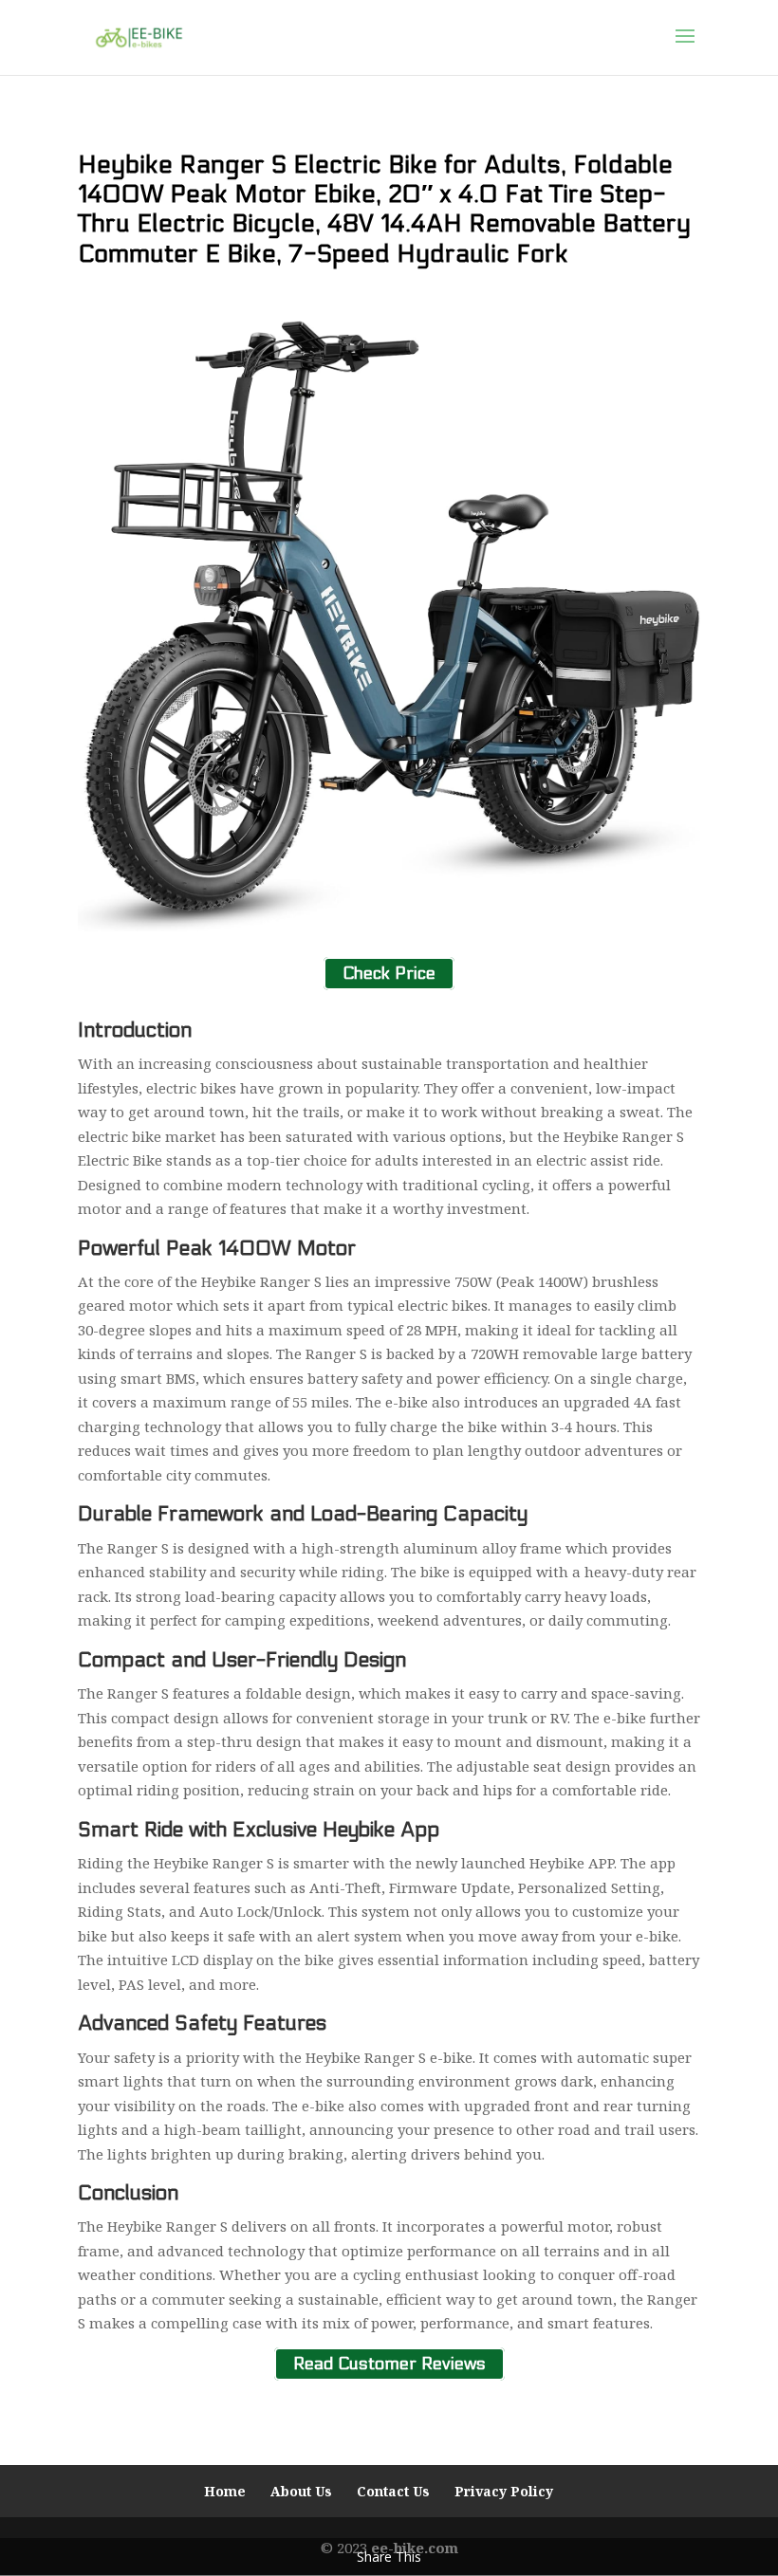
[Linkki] (139, 36)
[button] (685, 48)
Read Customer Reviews (389, 2364)
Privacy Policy (504, 2491)
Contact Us (393, 2491)
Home (225, 2491)
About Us (301, 2491)
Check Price (389, 974)
